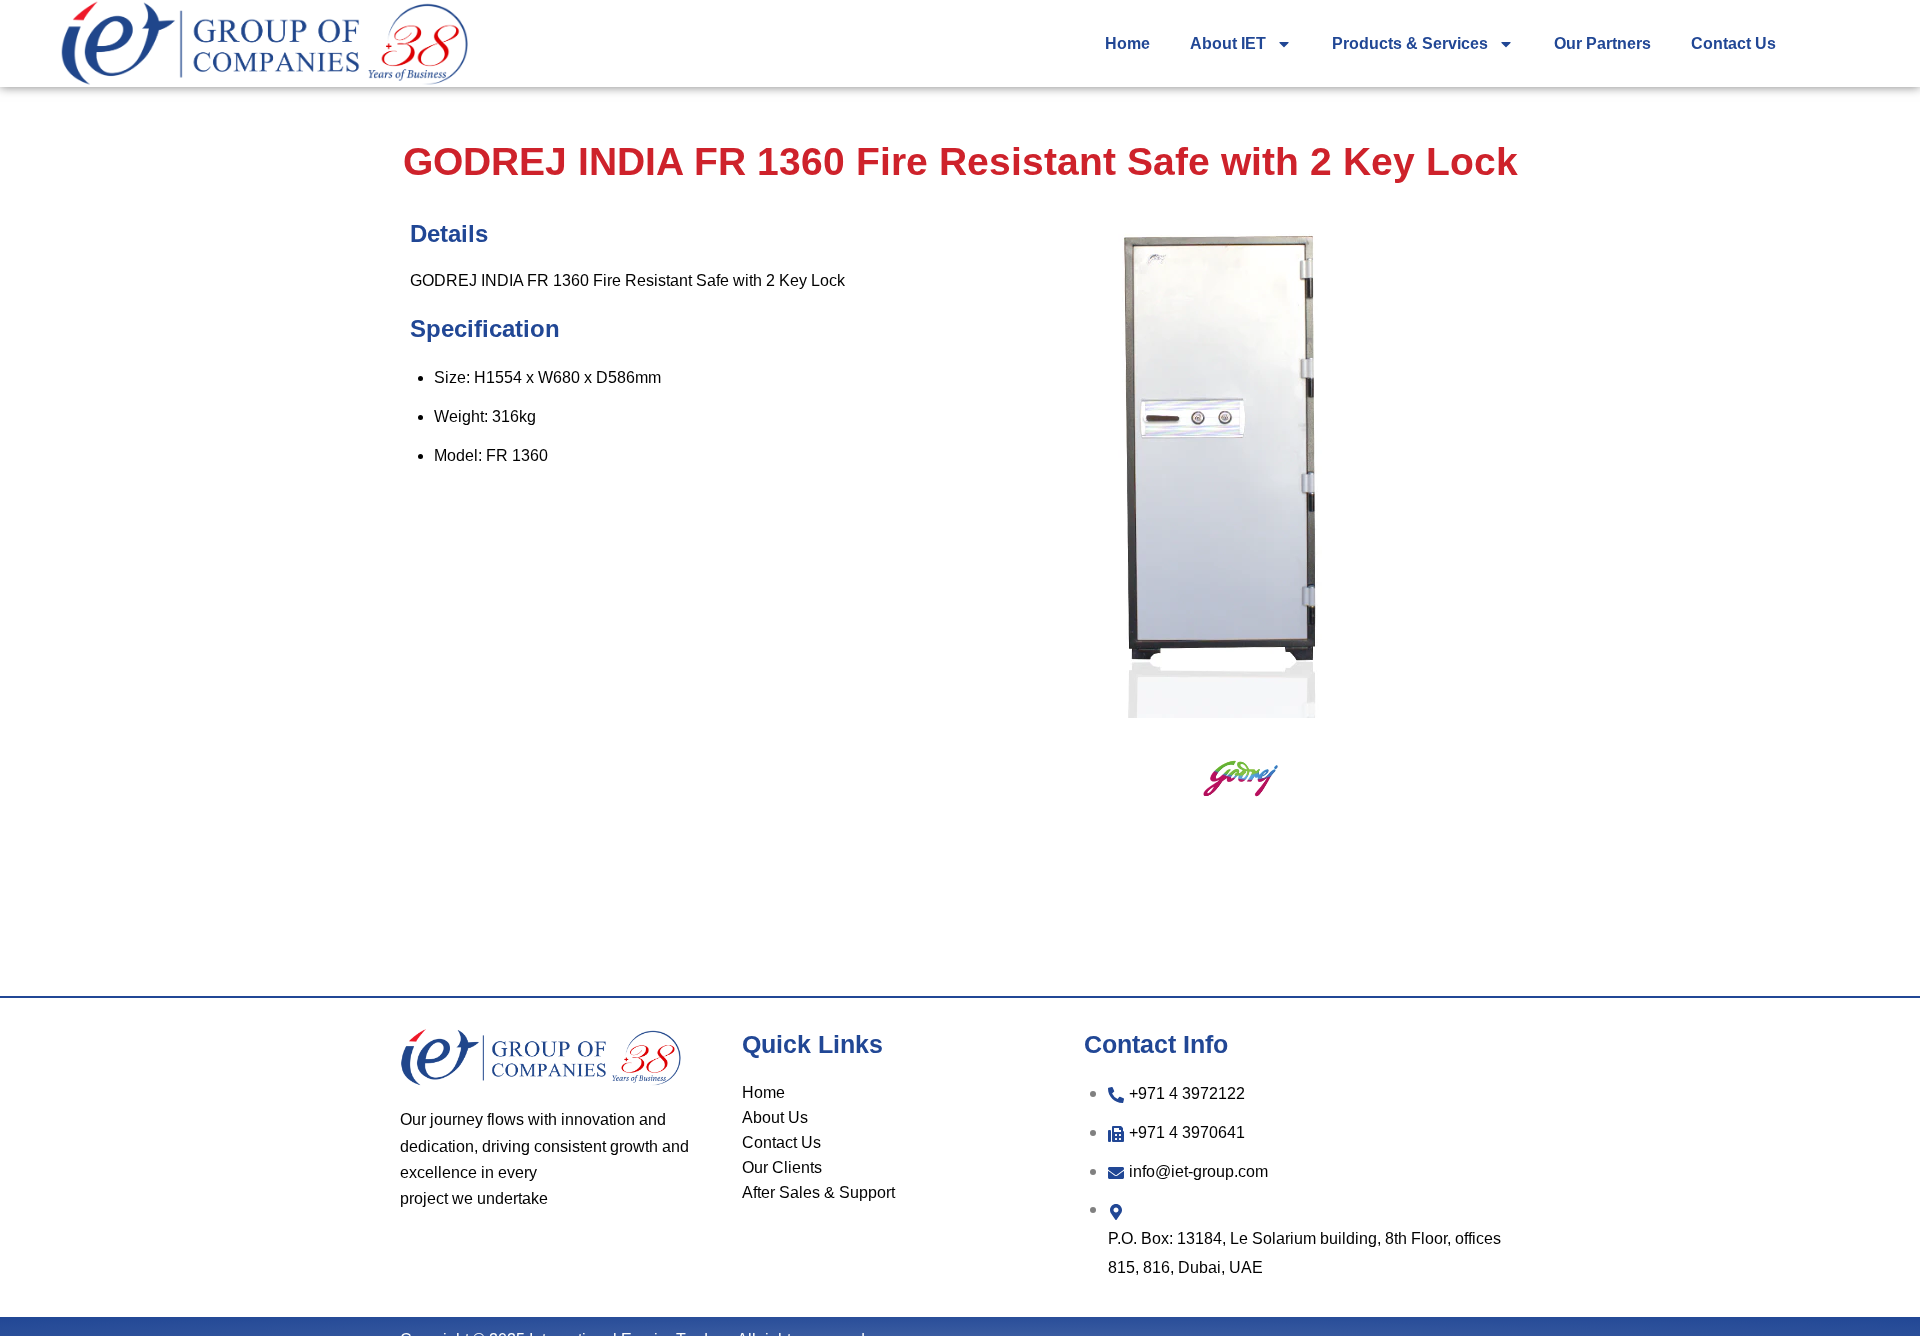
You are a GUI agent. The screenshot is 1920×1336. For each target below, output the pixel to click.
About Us (775, 1117)
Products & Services (1410, 43)
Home (1127, 43)
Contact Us (1733, 43)
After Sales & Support (818, 1192)
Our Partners (1602, 43)
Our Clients (782, 1167)
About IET (1228, 43)
